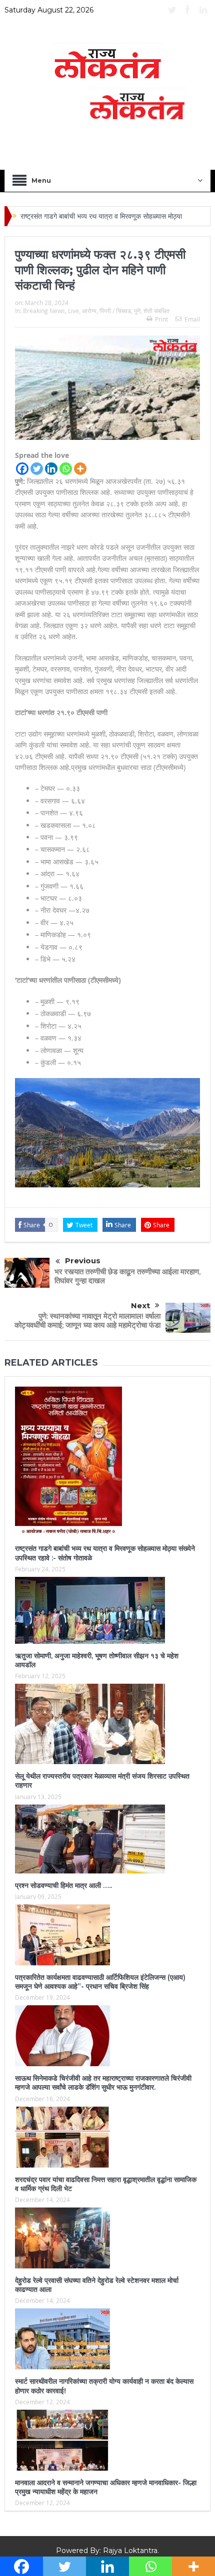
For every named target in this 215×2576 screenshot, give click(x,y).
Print (161, 319)
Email (192, 319)
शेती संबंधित (156, 311)
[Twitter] (37, 469)
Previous (83, 1261)
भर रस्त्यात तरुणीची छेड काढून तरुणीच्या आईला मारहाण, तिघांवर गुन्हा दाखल (127, 1276)
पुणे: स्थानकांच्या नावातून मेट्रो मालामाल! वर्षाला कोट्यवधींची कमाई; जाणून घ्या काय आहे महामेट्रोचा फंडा (87, 1320)
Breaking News (44, 311)
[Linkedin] (51, 469)
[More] (80, 469)
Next (140, 1305)
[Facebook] (22, 469)
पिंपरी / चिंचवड (115, 311)
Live (73, 311)
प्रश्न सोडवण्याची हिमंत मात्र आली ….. (64, 1885)
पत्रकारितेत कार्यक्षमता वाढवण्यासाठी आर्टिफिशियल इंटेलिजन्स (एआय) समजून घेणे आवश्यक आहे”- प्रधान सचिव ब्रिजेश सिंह (100, 1982)
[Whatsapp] (66, 469)
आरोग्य (89, 311)
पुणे (137, 311)
